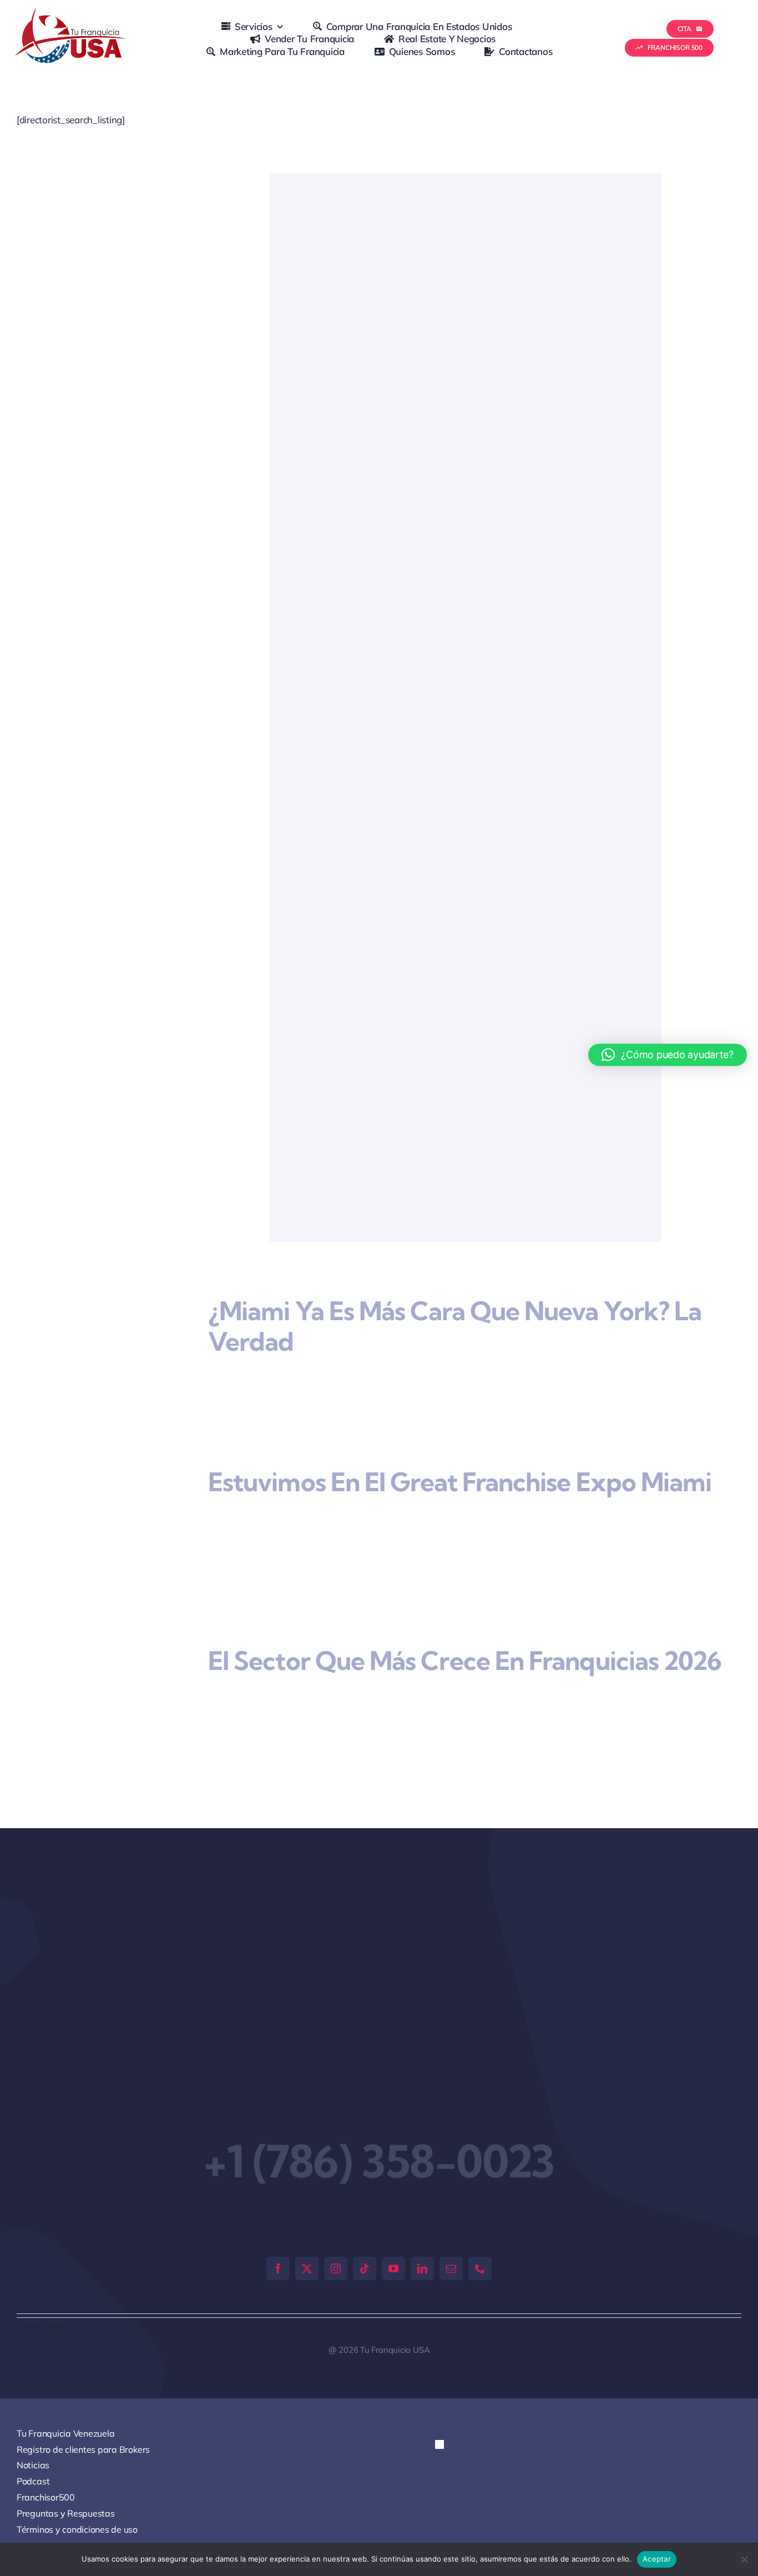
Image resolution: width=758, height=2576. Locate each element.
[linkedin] (422, 2191)
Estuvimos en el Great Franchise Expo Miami (460, 1459)
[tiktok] (365, 2191)
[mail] (451, 2191)
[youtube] (393, 2191)
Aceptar (657, 2559)
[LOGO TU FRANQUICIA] (72, 12)
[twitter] (307, 2191)
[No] (744, 2559)
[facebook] (278, 2191)
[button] (449, 2377)
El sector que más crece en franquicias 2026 (465, 1608)
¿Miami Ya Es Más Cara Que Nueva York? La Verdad (455, 1326)
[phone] (480, 2191)
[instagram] (336, 2191)
